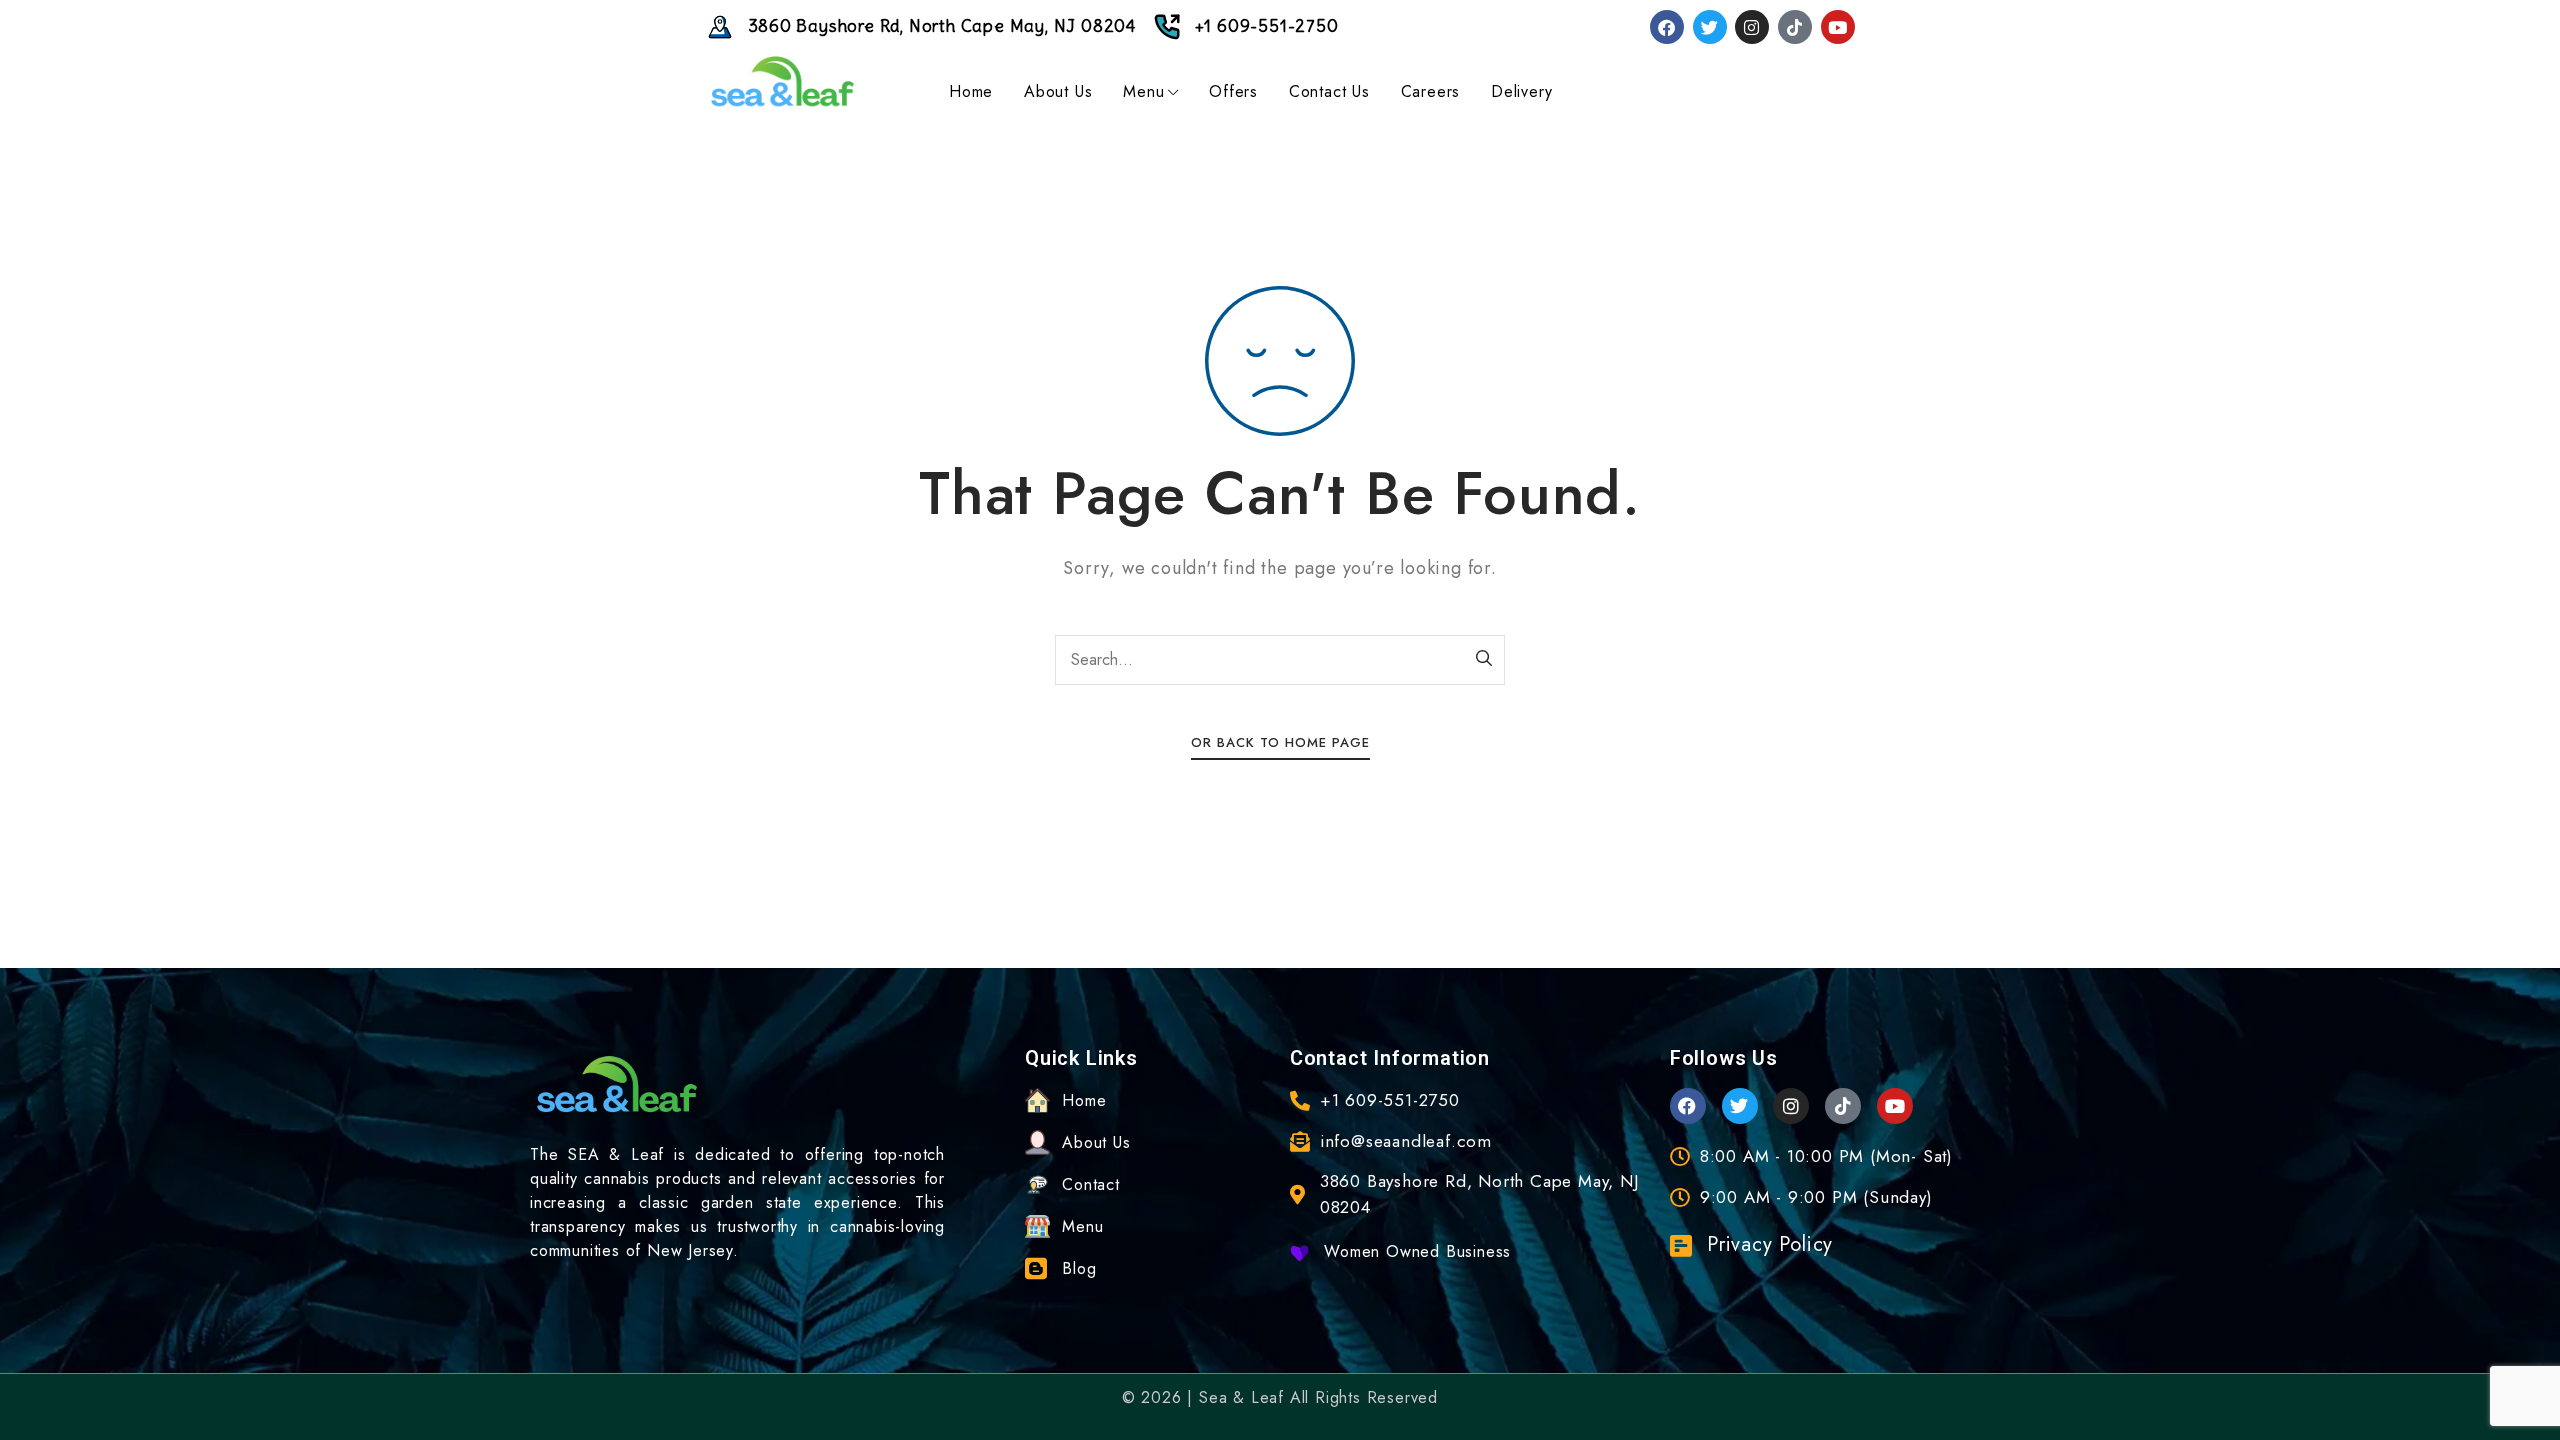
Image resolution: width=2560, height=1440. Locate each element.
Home (971, 91)
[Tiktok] (1795, 27)
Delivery (1521, 91)
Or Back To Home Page (1280, 742)
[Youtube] (1838, 27)
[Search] (1485, 660)
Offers (1233, 91)
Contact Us (1329, 91)
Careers (1431, 91)
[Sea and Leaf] (783, 82)
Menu (1143, 91)
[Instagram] (1752, 27)
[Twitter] (1710, 27)
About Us (1058, 91)
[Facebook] (1667, 27)
